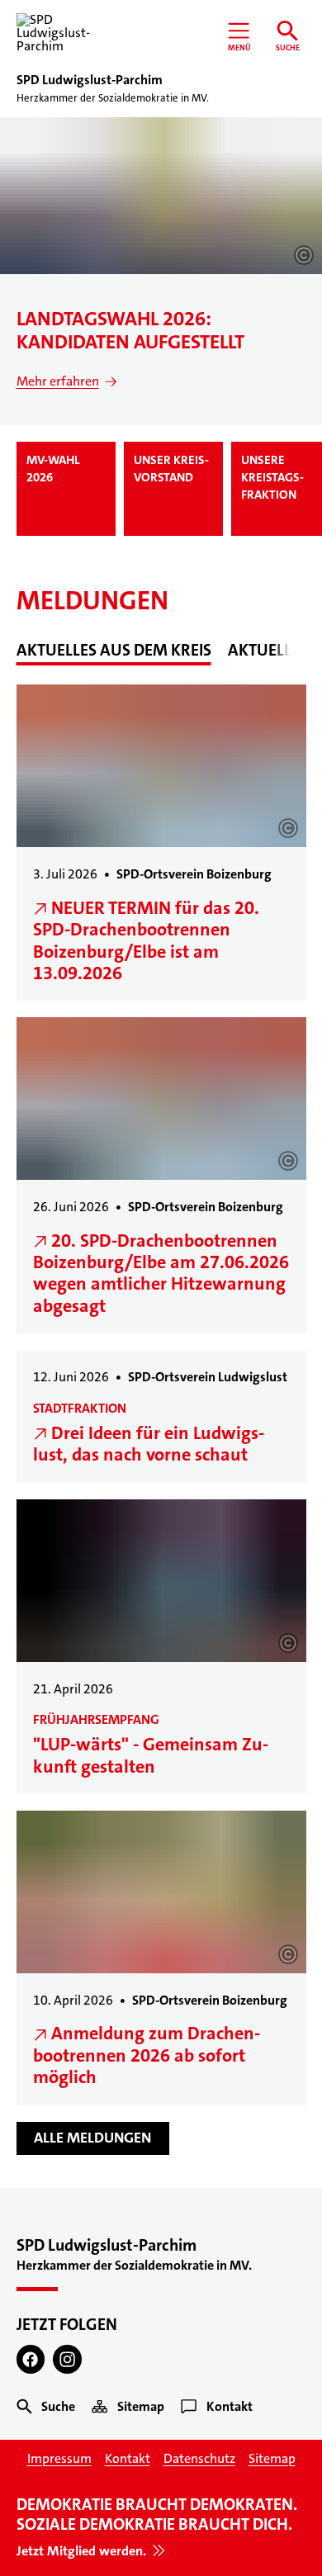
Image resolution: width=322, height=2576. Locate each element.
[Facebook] (31, 2359)
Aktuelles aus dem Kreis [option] (114, 650)
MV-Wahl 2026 (53, 469)
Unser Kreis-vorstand (171, 469)
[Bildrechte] (304, 255)
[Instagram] (67, 2359)
